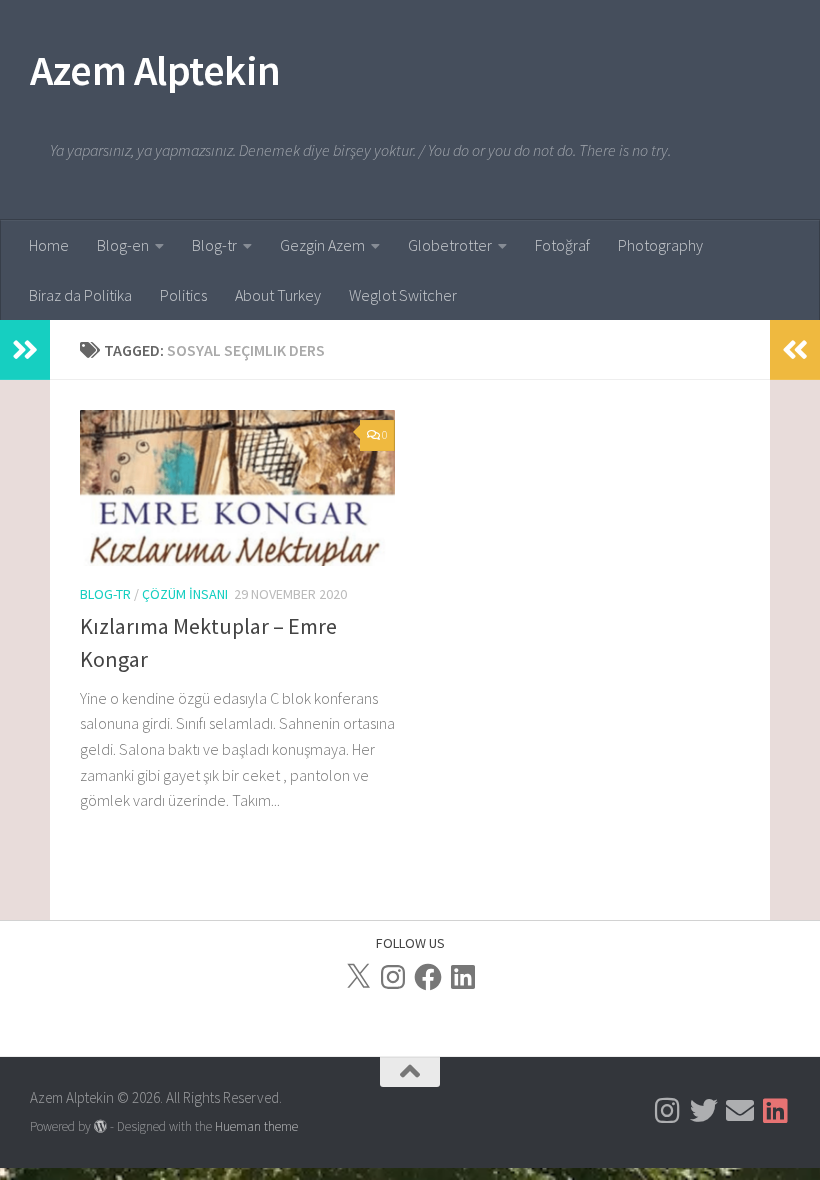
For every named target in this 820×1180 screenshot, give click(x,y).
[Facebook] (428, 977)
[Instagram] (393, 977)
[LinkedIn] (463, 977)
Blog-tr (214, 245)
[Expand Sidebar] (25, 350)
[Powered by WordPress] (100, 1126)
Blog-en (123, 245)
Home (49, 245)
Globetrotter (450, 245)
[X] (358, 977)
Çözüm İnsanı (185, 594)
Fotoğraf (562, 245)
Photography (660, 245)
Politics (183, 295)
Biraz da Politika (80, 295)
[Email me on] (740, 1111)
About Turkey (278, 295)
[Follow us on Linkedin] (776, 1111)
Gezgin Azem (322, 245)
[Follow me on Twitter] (704, 1111)
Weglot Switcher (403, 295)
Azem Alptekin (155, 70)
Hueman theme (256, 1126)
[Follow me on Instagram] (668, 1111)
